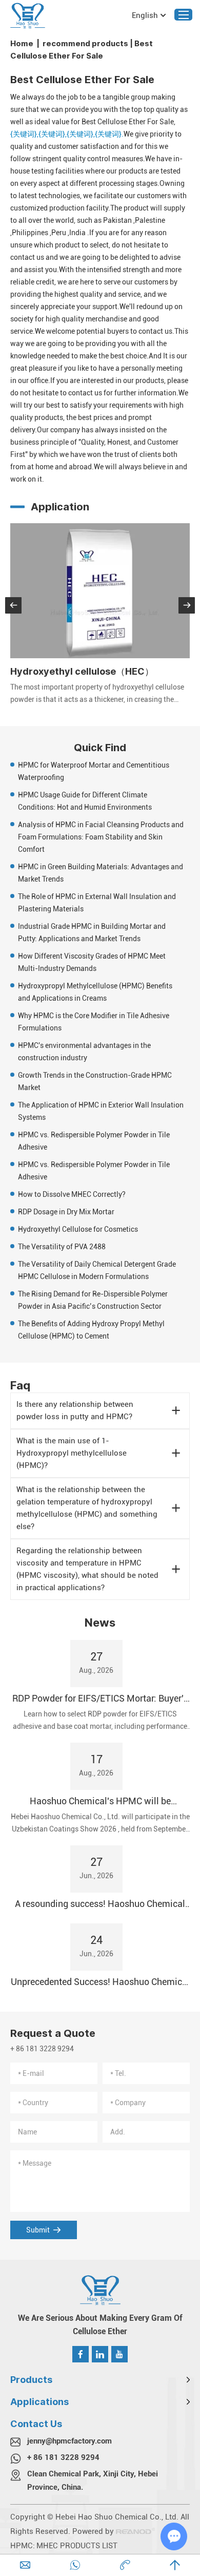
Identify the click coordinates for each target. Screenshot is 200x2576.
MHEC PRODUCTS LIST (77, 2546)
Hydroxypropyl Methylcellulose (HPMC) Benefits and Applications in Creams (95, 992)
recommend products (85, 43)
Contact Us (36, 2424)
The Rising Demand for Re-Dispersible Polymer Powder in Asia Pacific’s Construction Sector (93, 1300)
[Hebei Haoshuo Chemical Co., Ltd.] (28, 16)
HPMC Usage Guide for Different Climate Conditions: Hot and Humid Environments (85, 801)
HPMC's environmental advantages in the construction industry (84, 1052)
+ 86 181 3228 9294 (63, 2457)
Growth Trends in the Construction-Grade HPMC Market (95, 1081)
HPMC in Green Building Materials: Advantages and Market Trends (101, 873)
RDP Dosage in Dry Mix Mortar (66, 1212)
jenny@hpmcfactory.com (69, 2441)
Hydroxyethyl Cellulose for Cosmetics (78, 1229)
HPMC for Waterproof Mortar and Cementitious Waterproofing (94, 771)
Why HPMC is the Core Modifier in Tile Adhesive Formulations (94, 1022)
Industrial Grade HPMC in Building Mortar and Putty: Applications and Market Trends (92, 932)
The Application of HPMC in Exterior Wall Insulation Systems (101, 1111)
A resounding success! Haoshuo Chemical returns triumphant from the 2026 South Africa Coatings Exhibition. (100, 1904)
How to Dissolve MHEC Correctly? (72, 1194)
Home (22, 43)
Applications (39, 2402)
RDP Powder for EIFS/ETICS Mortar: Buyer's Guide (100, 1699)
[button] (13, 605)
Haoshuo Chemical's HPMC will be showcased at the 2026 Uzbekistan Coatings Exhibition (100, 1801)
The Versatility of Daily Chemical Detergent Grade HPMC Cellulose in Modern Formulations (97, 1270)
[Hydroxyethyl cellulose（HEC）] (100, 591)
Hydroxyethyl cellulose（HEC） (82, 671)
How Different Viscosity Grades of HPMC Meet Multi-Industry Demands (92, 962)
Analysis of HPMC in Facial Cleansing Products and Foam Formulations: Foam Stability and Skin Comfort (101, 837)
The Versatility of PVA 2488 (62, 1247)
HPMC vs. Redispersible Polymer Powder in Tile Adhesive (94, 1141)
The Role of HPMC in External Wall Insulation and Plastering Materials (97, 903)
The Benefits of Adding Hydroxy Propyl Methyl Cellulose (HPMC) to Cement (91, 1330)
